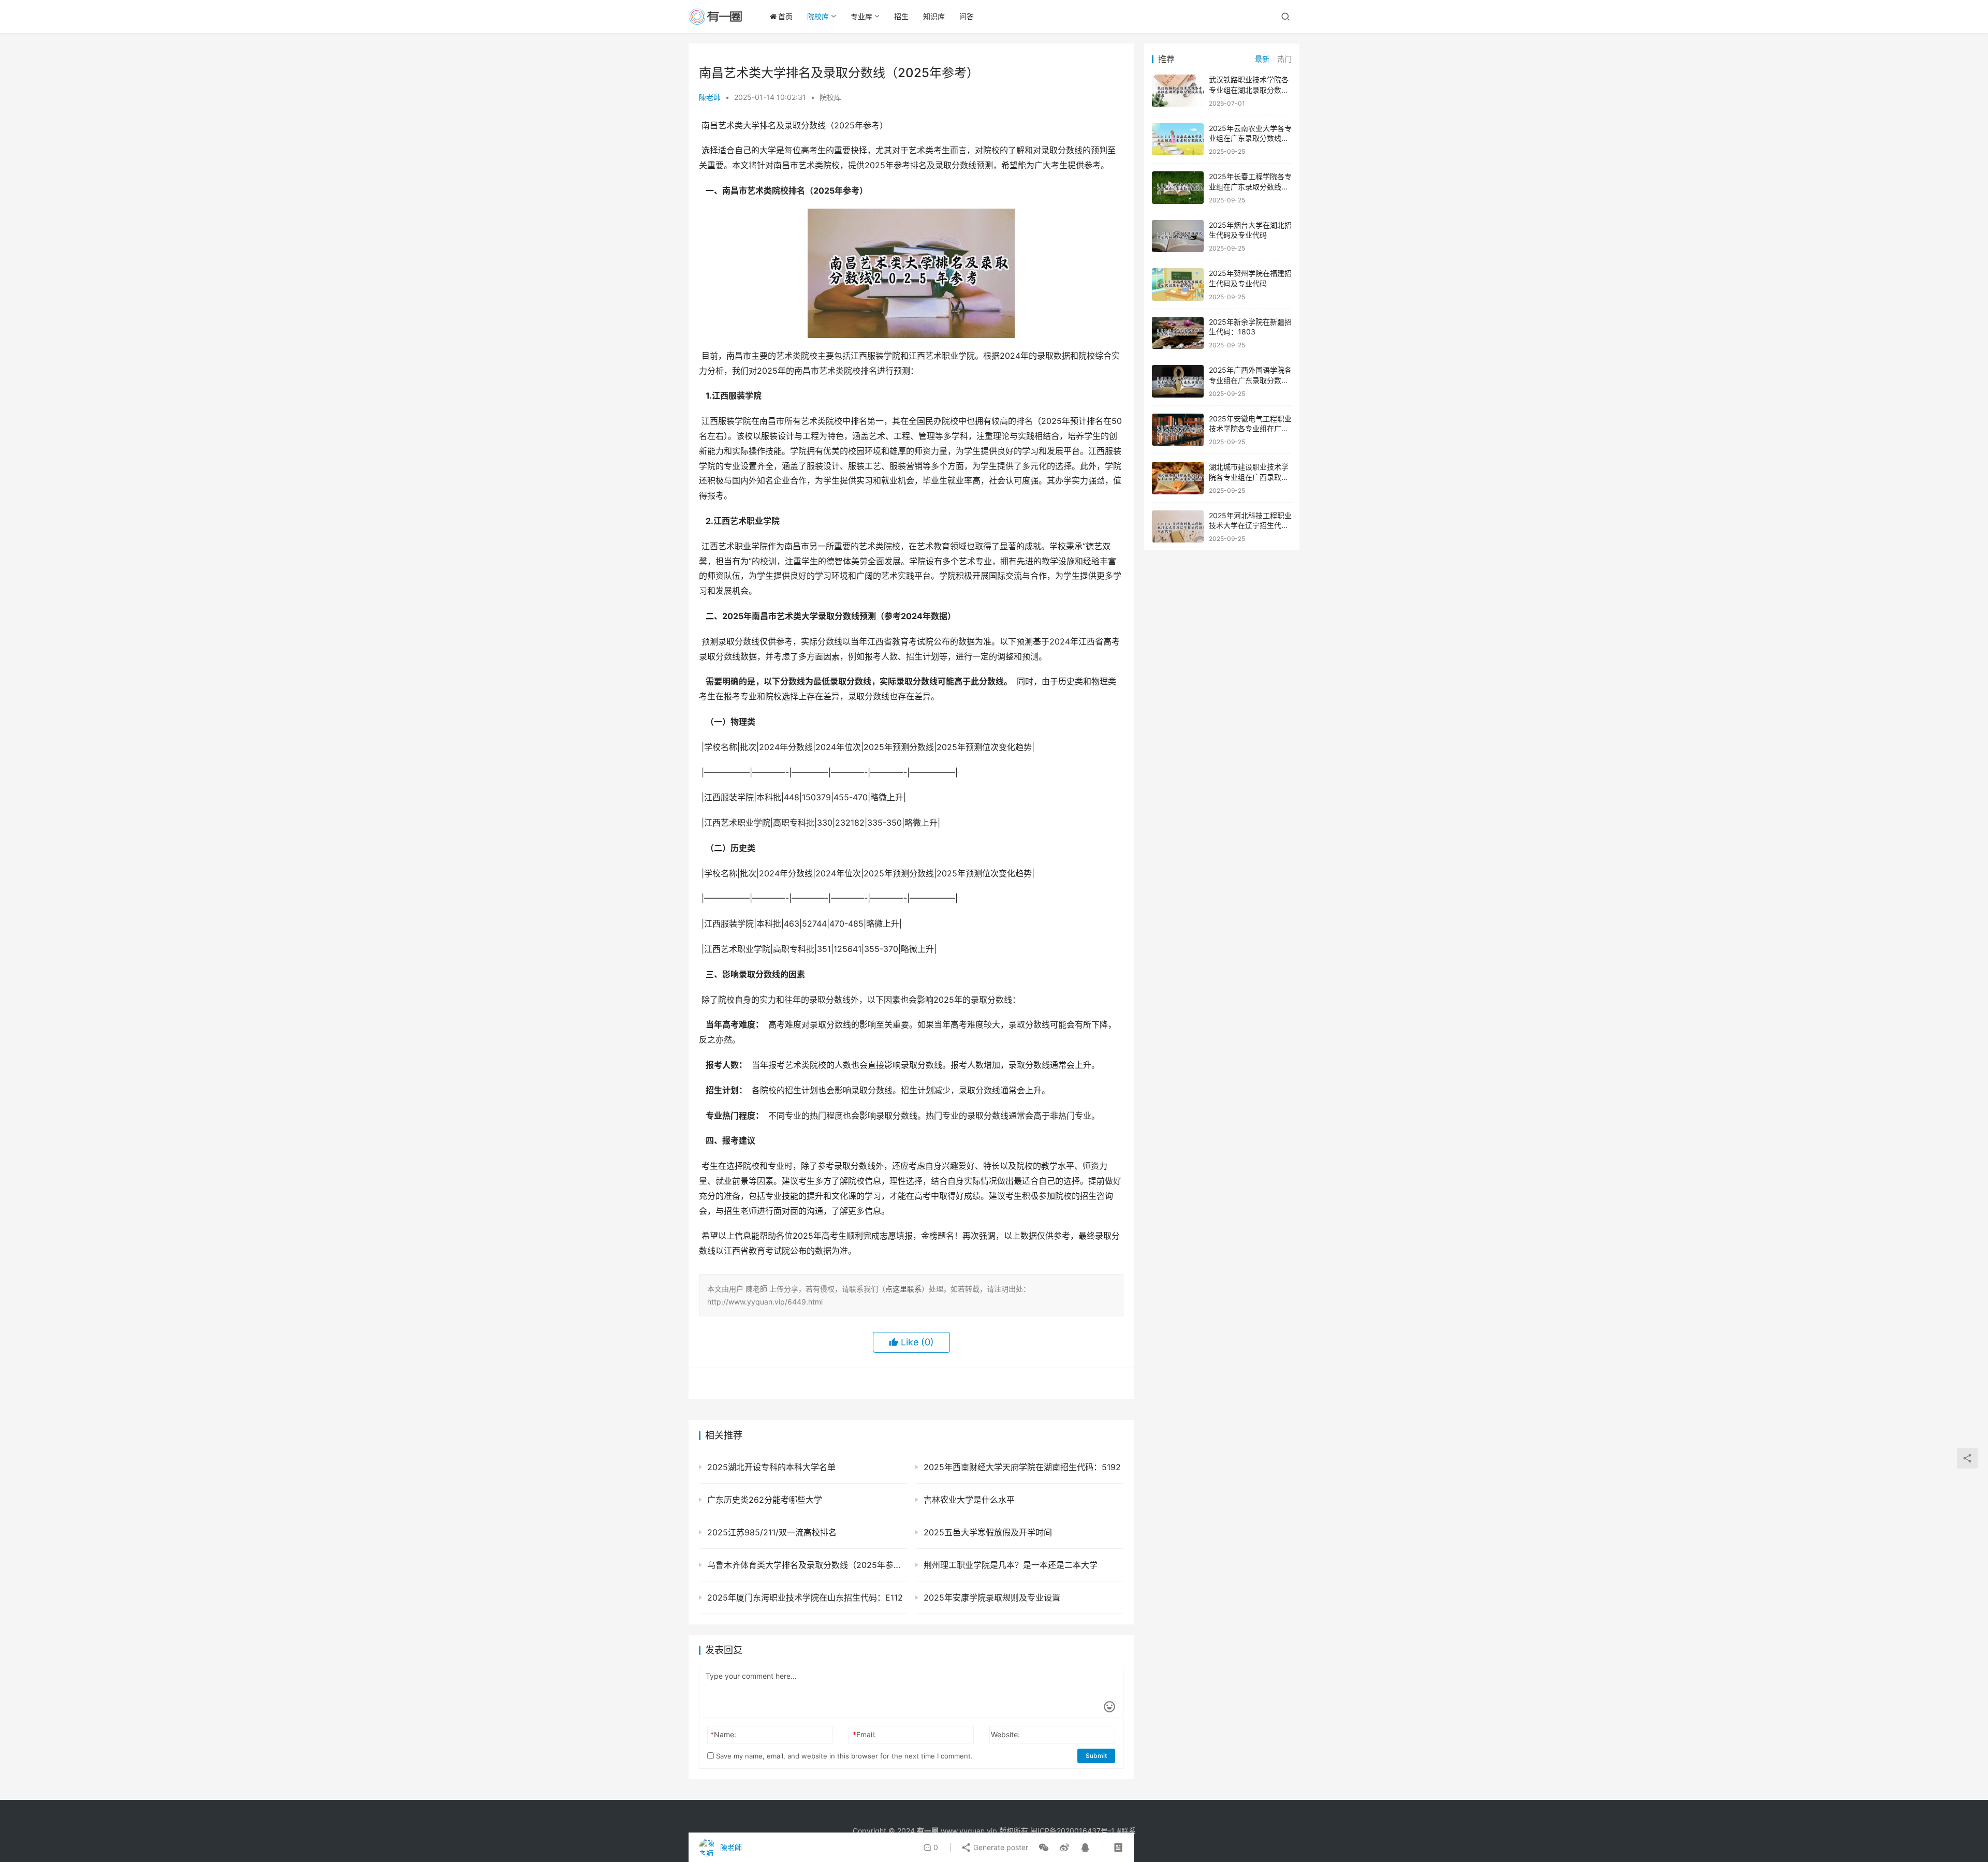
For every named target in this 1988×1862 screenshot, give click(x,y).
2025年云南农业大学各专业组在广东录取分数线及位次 (1250, 138)
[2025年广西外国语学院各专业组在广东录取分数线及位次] (1178, 381)
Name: (723, 1734)
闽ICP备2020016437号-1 (1072, 1831)
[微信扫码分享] (1044, 1848)
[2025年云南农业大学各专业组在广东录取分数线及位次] (1178, 140)
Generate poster (1000, 1847)
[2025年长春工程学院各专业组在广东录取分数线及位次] (1178, 188)
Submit (1096, 1756)
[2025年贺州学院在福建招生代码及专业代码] (1178, 284)
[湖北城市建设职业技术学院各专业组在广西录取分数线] (1178, 478)
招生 (901, 16)
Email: (864, 1734)
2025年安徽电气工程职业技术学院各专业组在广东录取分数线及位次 (1250, 429)
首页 (785, 16)
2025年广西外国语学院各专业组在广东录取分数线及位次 (1250, 380)
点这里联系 (903, 1289)
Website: (1005, 1734)
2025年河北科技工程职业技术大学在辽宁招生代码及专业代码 (1250, 525)
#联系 (1126, 1831)
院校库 (818, 16)
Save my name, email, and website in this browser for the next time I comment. (843, 1756)
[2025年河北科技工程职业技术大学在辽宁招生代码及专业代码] (1178, 527)
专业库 (861, 16)
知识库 (934, 16)
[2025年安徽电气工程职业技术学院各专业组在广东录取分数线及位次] (1178, 430)
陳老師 (710, 97)
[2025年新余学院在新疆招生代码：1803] (1178, 333)
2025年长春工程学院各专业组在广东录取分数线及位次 (1250, 186)
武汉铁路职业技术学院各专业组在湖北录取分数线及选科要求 (1249, 90)
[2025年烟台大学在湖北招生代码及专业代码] (1178, 236)
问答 (967, 16)
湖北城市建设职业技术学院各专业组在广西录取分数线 (1249, 477)
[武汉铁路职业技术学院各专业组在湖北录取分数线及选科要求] (1178, 91)
